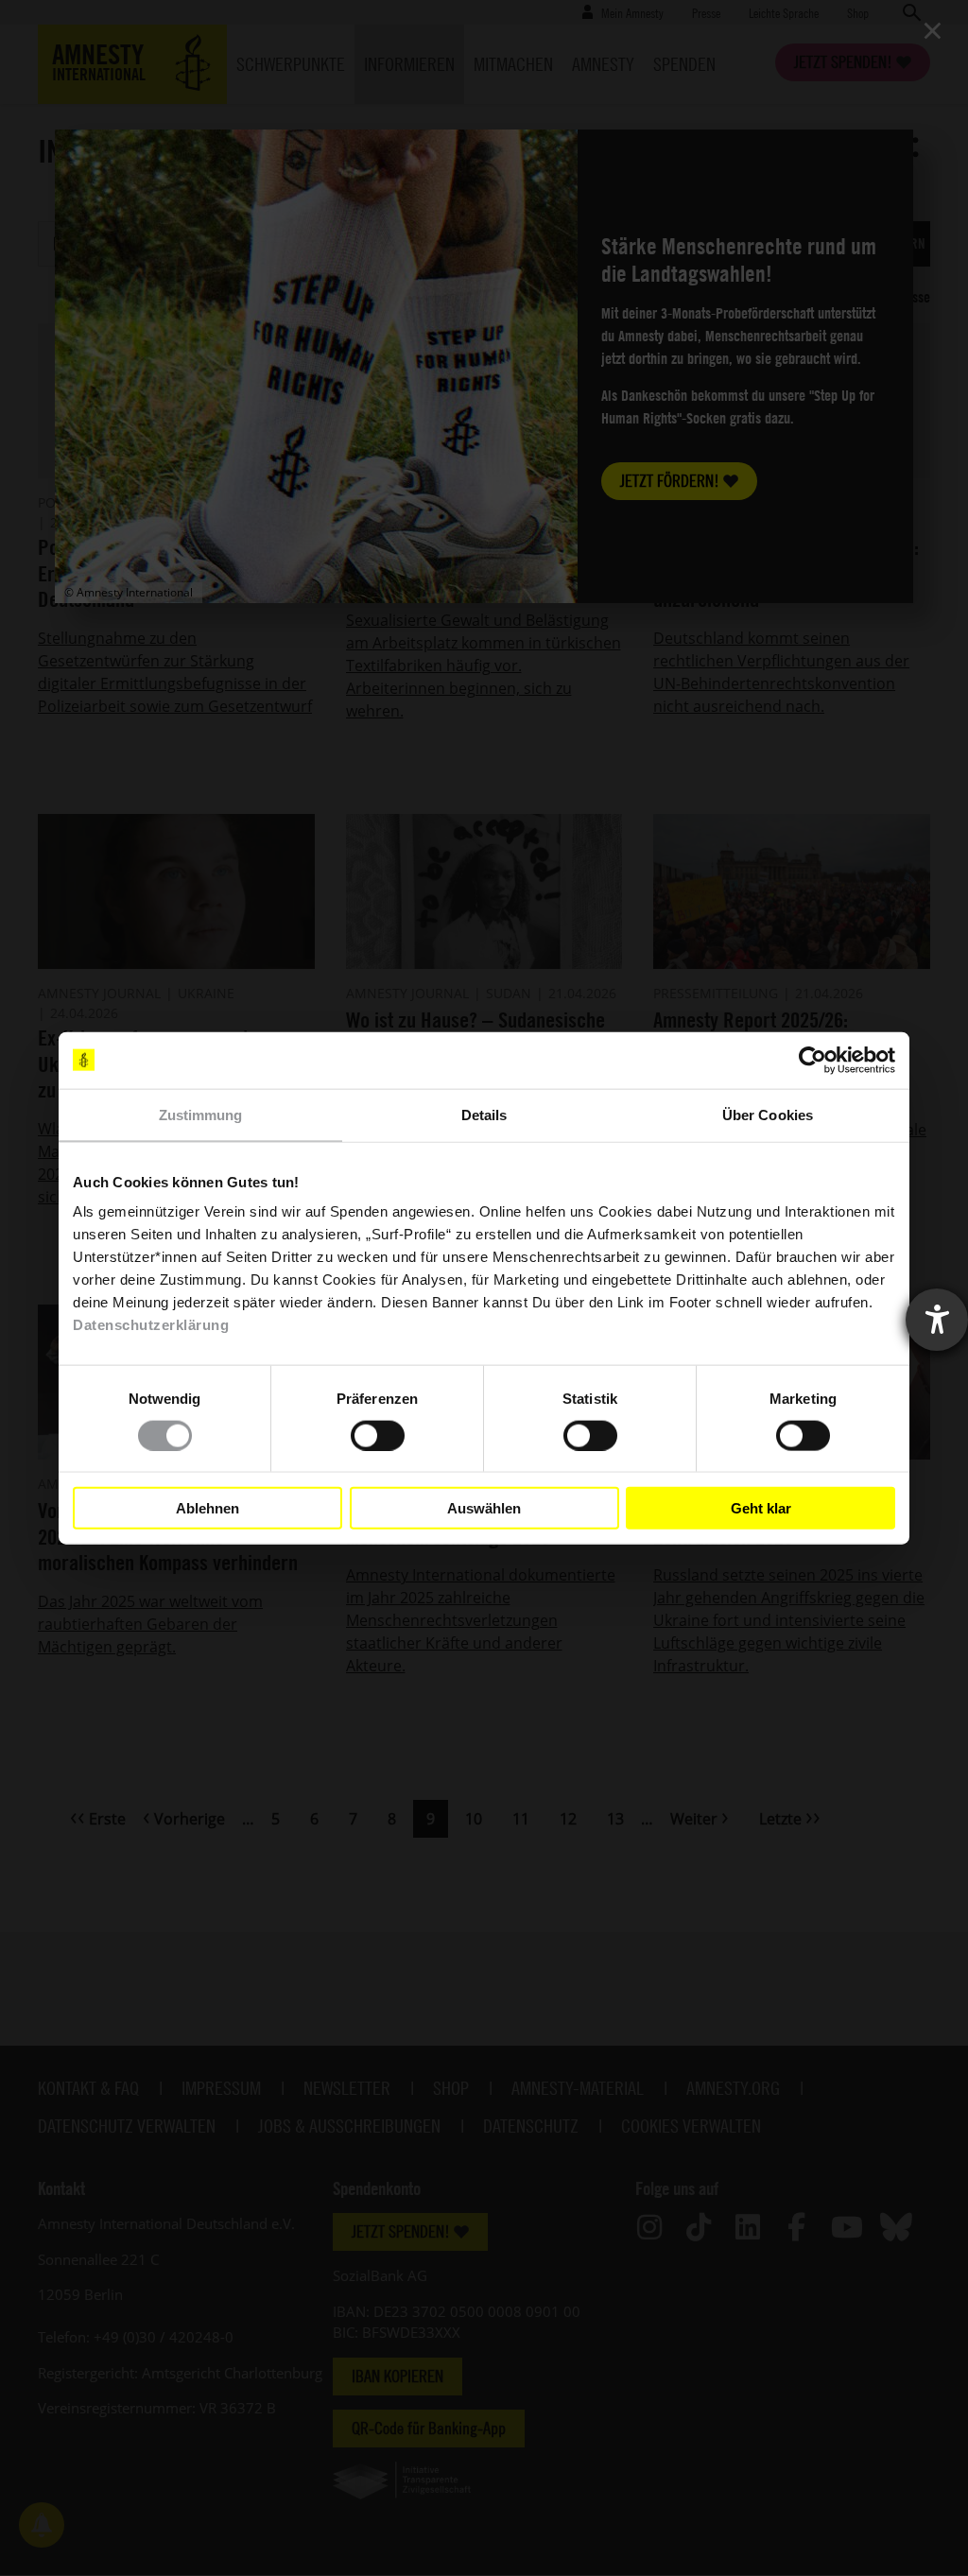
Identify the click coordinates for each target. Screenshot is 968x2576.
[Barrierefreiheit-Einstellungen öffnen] (937, 1320)
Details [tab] (484, 1114)
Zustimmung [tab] (201, 1114)
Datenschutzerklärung (151, 1325)
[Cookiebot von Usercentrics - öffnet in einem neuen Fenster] (812, 1060)
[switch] (378, 1435)
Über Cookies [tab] (768, 1114)
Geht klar (761, 1507)
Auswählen (484, 1507)
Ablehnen (207, 1507)
